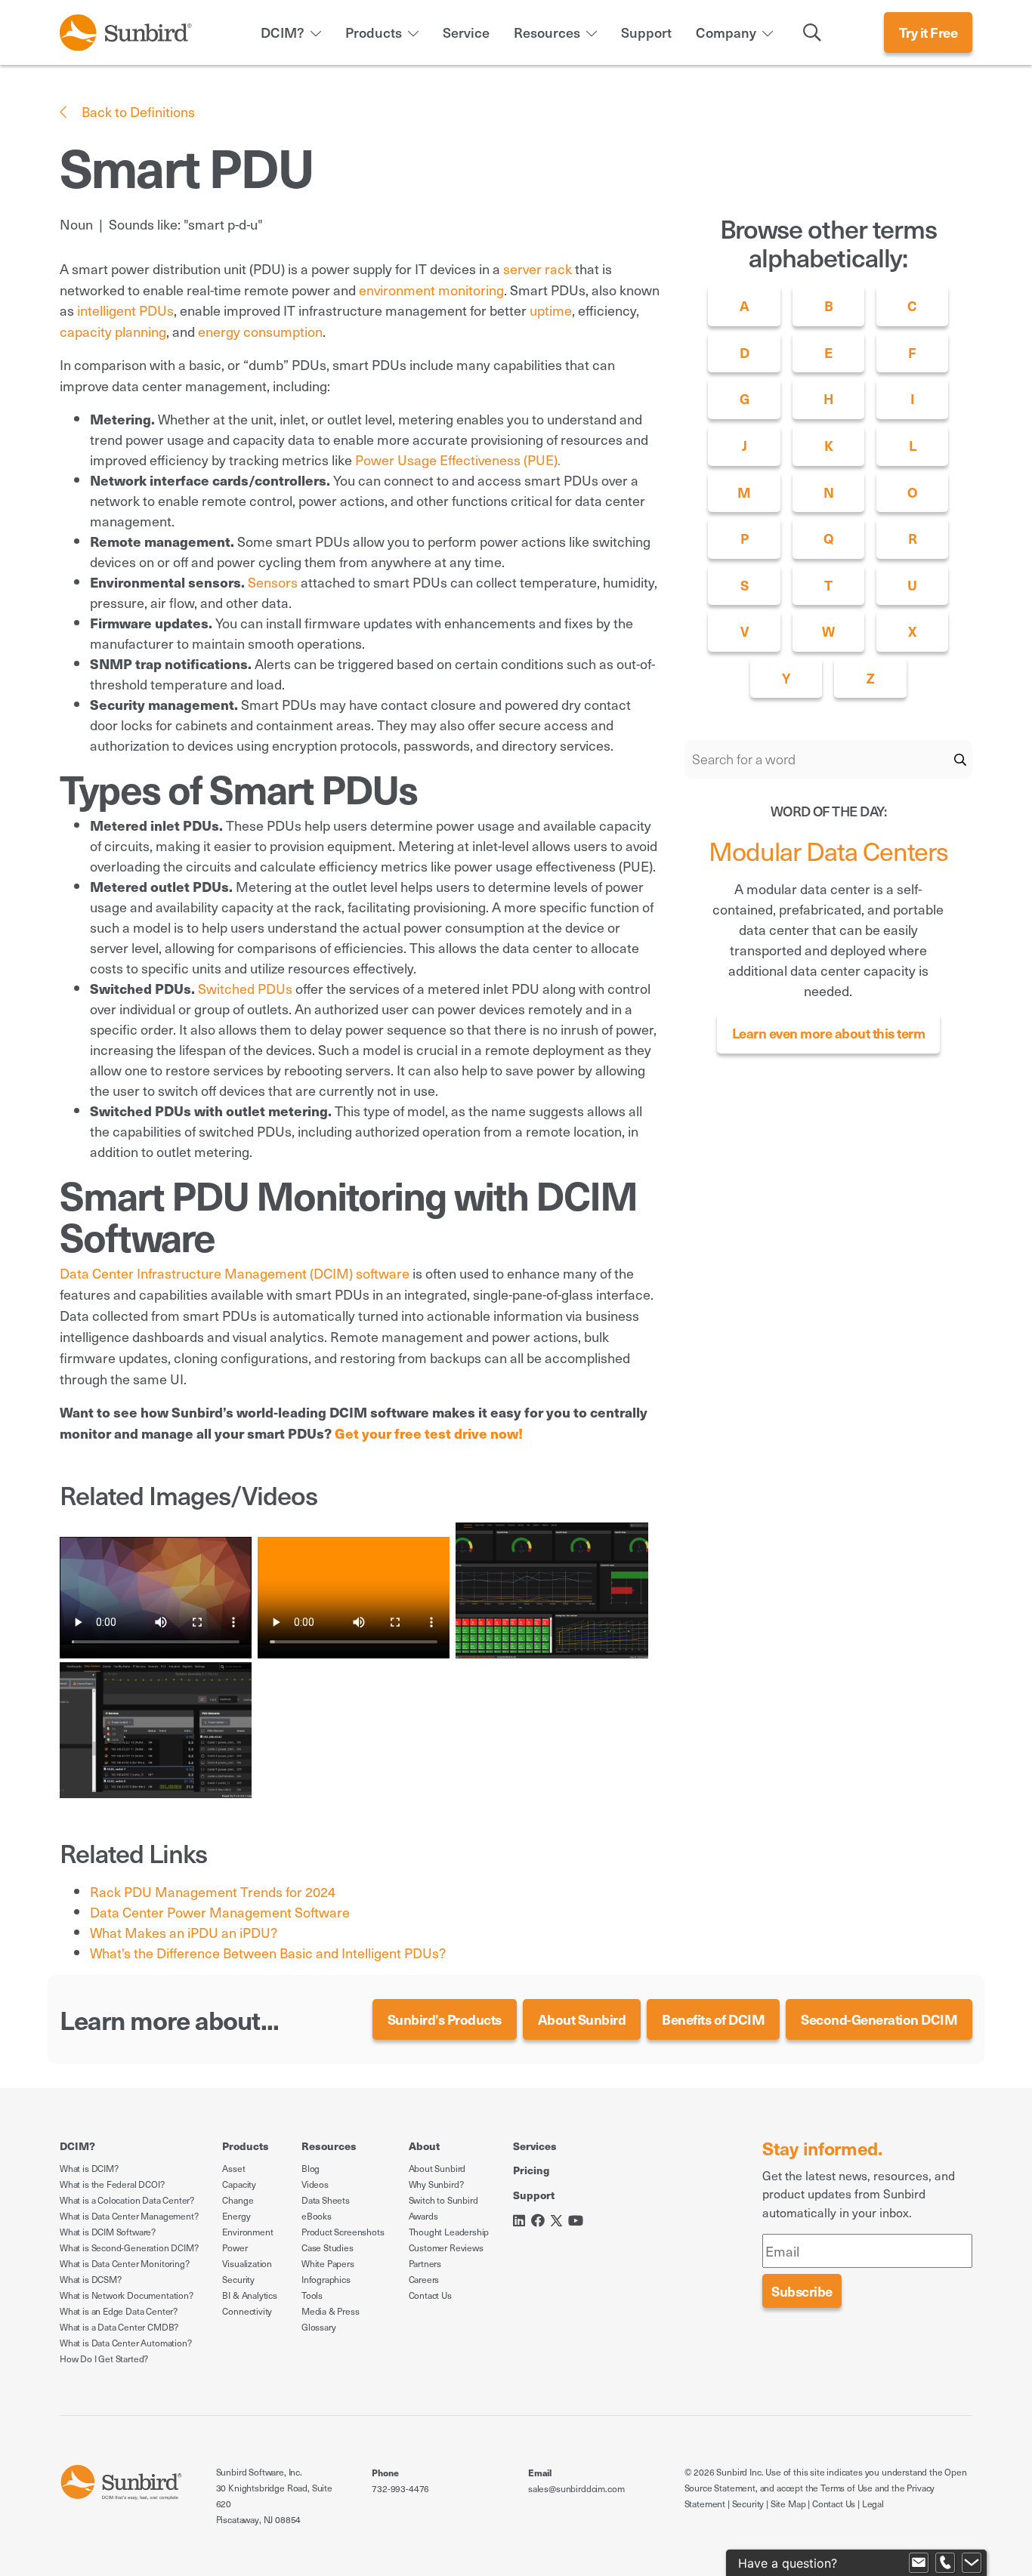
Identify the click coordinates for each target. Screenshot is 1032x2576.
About (424, 2146)
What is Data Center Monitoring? (124, 2263)
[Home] (126, 30)
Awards (423, 2216)
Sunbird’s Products (445, 2019)
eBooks (317, 2216)
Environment (247, 2232)
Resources (547, 32)
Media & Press (331, 2311)
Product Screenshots (343, 2232)
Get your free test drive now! (429, 1433)
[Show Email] (919, 2563)
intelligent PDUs (125, 310)
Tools (312, 2295)
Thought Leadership (449, 2232)
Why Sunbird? (436, 2184)
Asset (233, 2168)
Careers (424, 2279)
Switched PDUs (245, 988)
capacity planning (113, 331)
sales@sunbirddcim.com (576, 2488)
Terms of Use (847, 2488)
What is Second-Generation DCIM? (129, 2247)
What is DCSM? (91, 2279)
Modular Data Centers (828, 850)
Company (726, 32)
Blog (311, 2168)
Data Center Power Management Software (220, 1912)
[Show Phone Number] (945, 2563)
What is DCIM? (89, 2168)
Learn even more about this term (829, 1033)
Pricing (531, 2170)
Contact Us (430, 2295)
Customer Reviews (446, 2247)
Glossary (319, 2327)
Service (466, 32)
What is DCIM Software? (108, 2232)
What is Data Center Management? (129, 2216)
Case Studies (328, 2247)
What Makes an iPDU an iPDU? (184, 1932)
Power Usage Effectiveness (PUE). (458, 460)
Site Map (788, 2504)
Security (238, 2279)
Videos (315, 2184)
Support (646, 32)
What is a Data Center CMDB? (119, 2327)
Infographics (326, 2279)
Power (235, 2247)
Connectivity (247, 2311)
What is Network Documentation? (127, 2295)
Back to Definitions (137, 111)
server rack (538, 268)
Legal (873, 2504)
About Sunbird (582, 2019)
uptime (551, 310)
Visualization (247, 2263)
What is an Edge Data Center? (119, 2311)
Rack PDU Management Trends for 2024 (213, 1891)
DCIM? (283, 32)
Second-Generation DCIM (879, 2019)
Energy (236, 2216)
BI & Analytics (249, 2295)
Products (374, 32)
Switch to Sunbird (443, 2200)
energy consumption (260, 331)
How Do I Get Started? (104, 2359)
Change (238, 2200)
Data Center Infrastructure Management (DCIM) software (235, 1273)
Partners (425, 2263)
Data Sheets (326, 2200)
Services (535, 2146)
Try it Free (928, 32)
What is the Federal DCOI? (112, 2184)
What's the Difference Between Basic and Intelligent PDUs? (268, 1953)
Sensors (273, 582)
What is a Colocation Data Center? (127, 2200)
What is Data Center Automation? (125, 2343)
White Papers (328, 2263)
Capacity (239, 2184)
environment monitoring (431, 290)
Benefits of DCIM (713, 2019)
